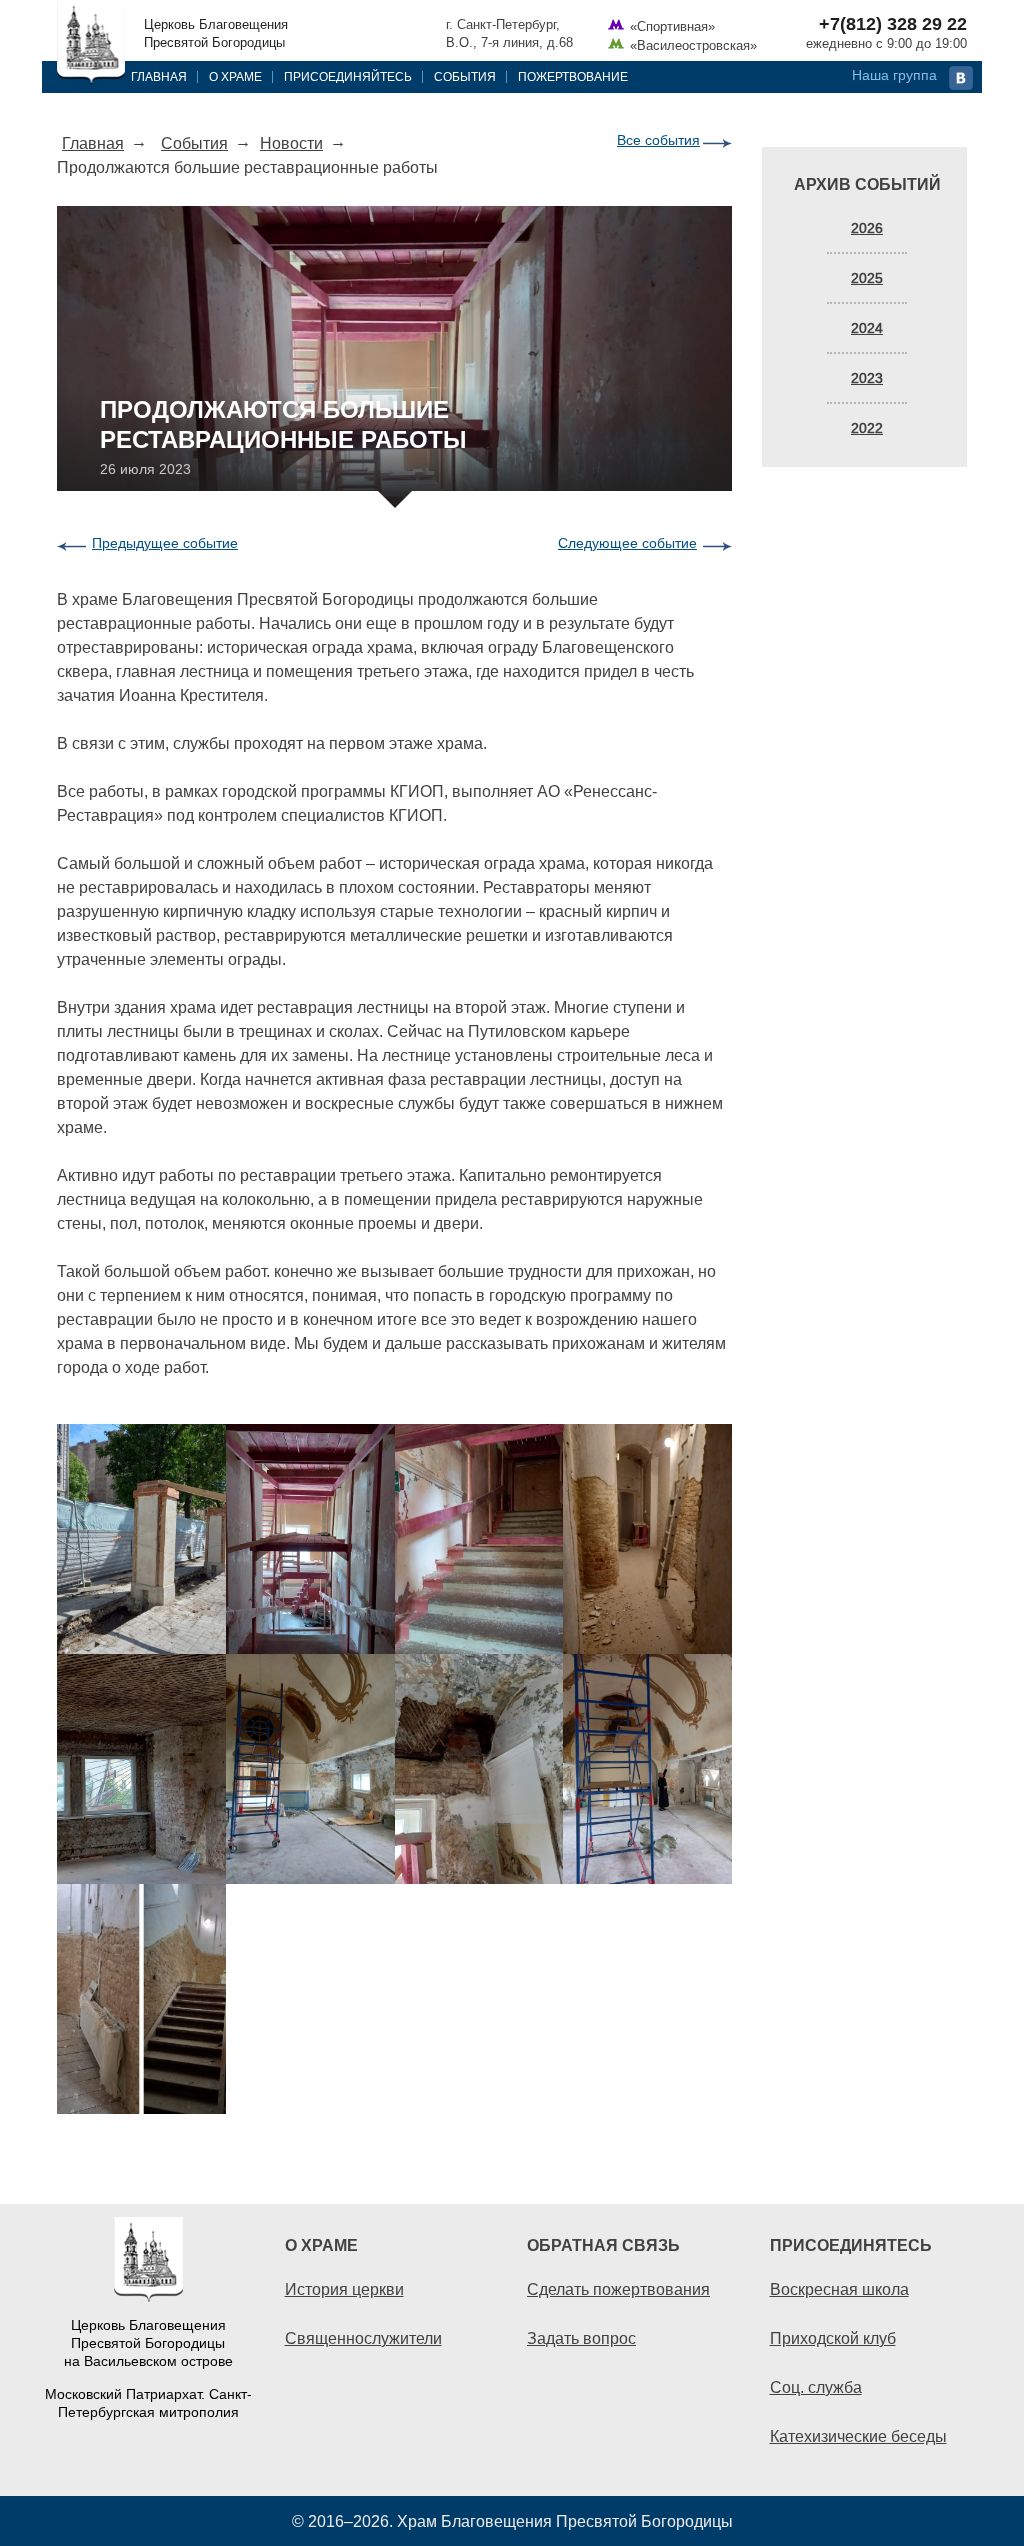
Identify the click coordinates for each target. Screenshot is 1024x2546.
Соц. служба (816, 2387)
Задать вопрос (581, 2338)
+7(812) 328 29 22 (893, 24)
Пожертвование (573, 76)
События (465, 76)
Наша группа (894, 75)
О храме (235, 76)
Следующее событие (627, 543)
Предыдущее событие (165, 543)
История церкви (344, 2289)
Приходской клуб (833, 2338)
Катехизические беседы (858, 2436)
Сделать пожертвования (618, 2289)
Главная (159, 76)
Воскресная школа (839, 2289)
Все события (658, 140)
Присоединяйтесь (348, 76)
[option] (394, 1769)
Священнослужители (363, 2338)
